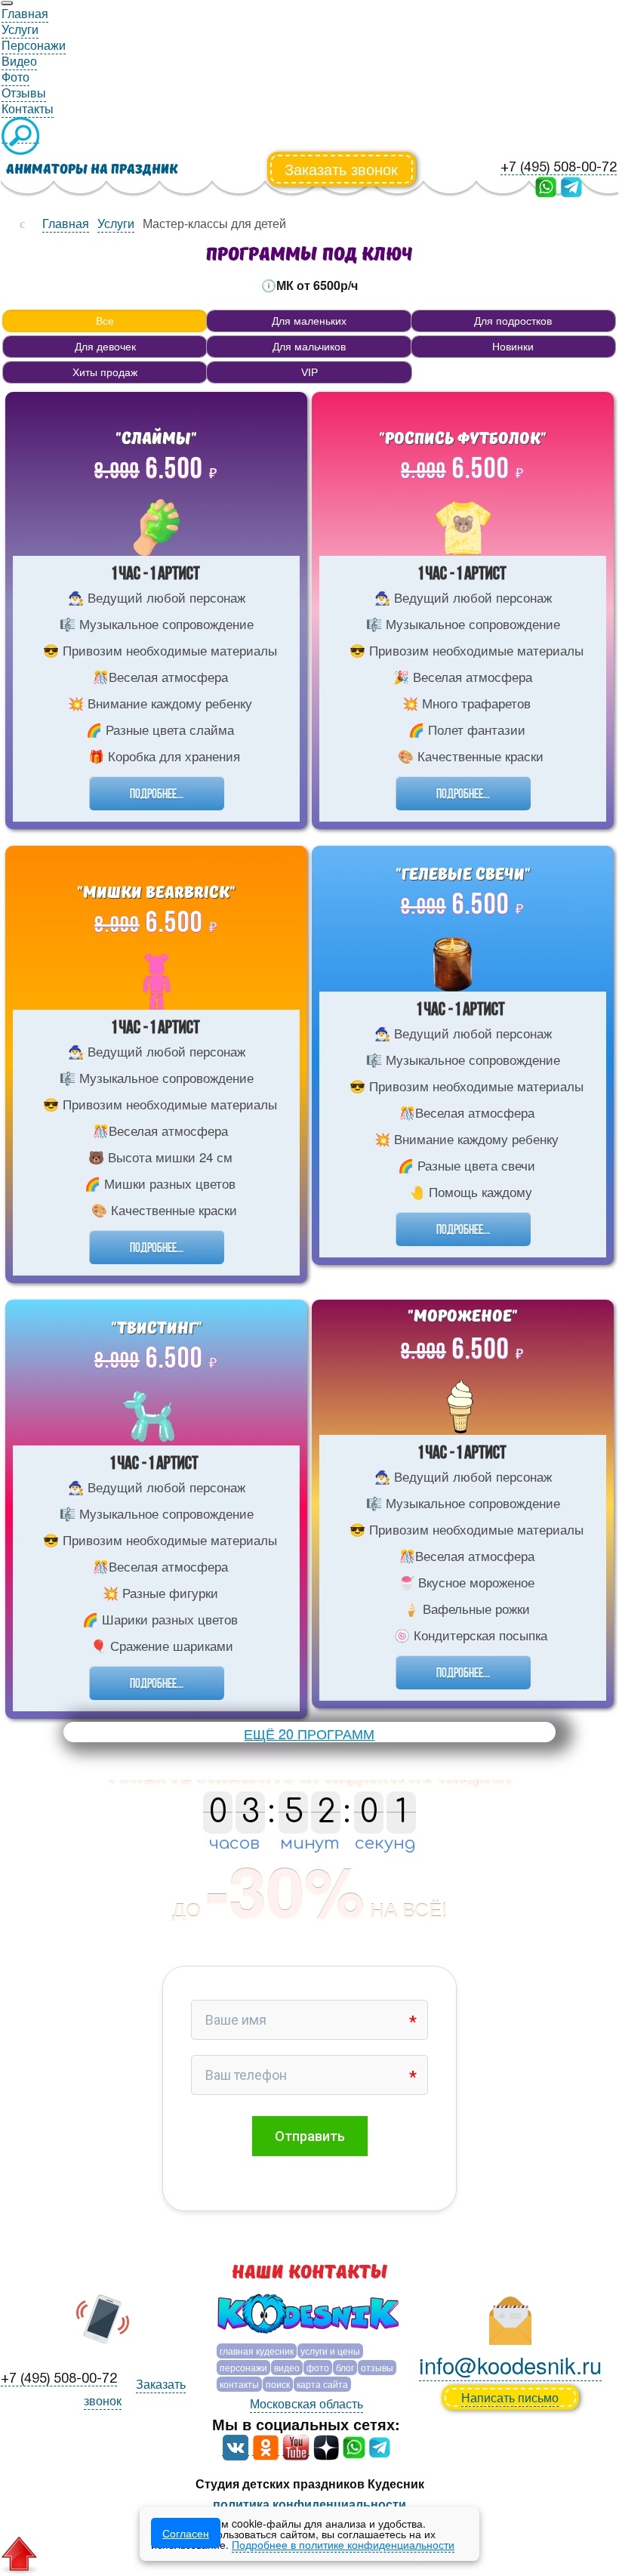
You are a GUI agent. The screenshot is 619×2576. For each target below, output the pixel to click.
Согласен (186, 2533)
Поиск (278, 2384)
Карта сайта (322, 2384)
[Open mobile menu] (7, 3)
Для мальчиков (309, 347)
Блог (345, 2367)
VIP (309, 372)
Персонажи (243, 2367)
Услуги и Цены (330, 2351)
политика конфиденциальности (309, 2504)
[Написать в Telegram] (571, 185)
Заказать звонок (341, 169)
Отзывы (377, 2367)
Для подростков (513, 321)
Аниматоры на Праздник (92, 170)
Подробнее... (157, 793)
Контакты (239, 2384)
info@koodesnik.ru (510, 2365)
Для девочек (105, 347)
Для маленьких (309, 321)
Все (105, 321)
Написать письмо (510, 2397)
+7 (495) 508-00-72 (559, 168)
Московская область (306, 2403)
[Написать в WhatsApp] (546, 185)
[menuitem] (25, 14)
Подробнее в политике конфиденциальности (343, 2544)
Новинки (513, 347)
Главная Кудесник (257, 2351)
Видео (287, 2367)
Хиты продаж (105, 372)
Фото (318, 2367)
